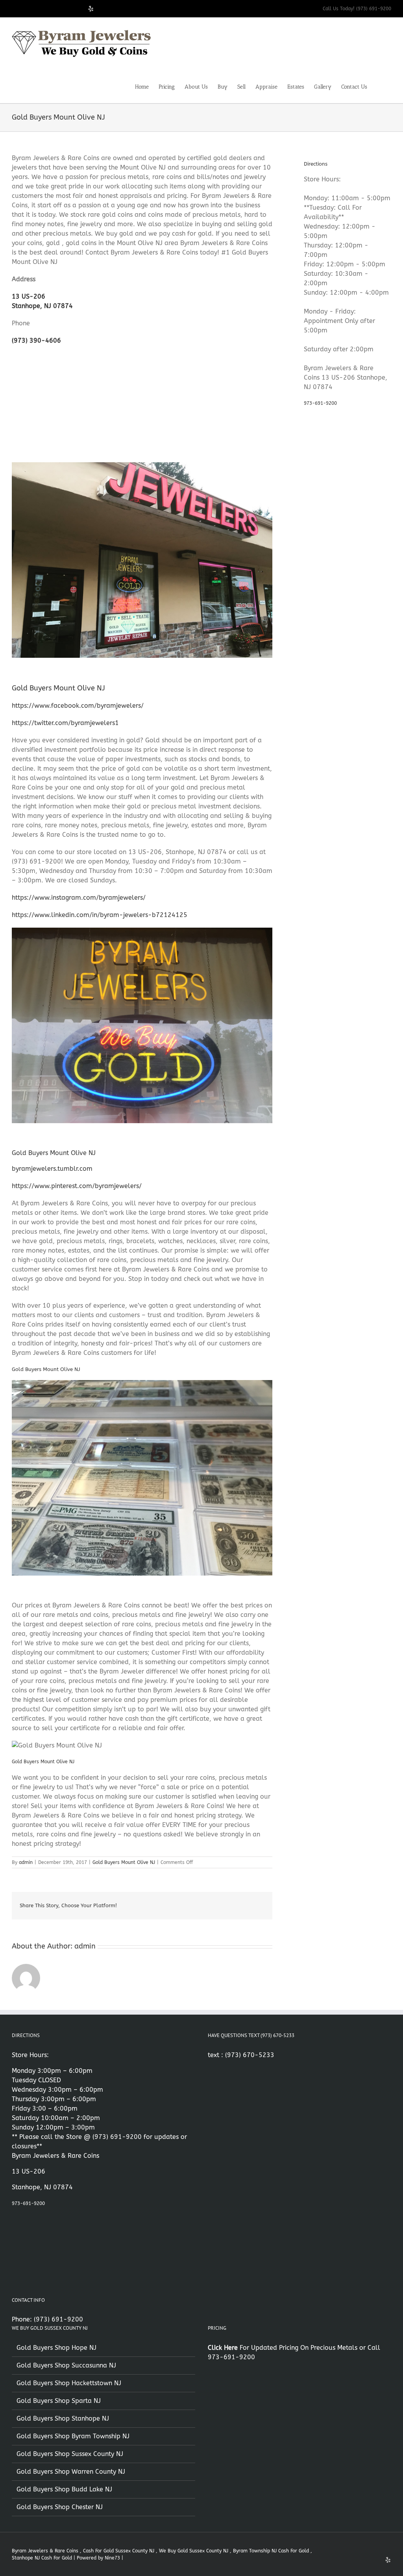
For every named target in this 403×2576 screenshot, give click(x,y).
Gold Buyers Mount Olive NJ (124, 1862)
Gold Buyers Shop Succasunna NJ (66, 2365)
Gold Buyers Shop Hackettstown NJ (69, 2383)
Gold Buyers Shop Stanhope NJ (63, 2418)
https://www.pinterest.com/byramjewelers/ (77, 1186)
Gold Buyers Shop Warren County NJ (71, 2472)
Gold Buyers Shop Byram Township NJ (73, 2436)
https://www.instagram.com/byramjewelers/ (79, 898)
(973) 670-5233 (250, 2055)
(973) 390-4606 (36, 340)
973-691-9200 (320, 403)
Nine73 (112, 2558)
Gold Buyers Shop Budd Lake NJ (64, 2489)
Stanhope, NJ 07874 (42, 306)
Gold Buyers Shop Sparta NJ (59, 2401)
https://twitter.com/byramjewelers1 (65, 723)
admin (26, 1862)
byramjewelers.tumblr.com (52, 1169)
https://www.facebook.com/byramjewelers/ (78, 706)
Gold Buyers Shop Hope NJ (56, 2348)
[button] (379, 86)
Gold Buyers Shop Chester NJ (60, 2507)
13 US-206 (29, 296)
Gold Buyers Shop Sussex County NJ (70, 2454)
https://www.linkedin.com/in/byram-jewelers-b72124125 (100, 915)
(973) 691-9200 (117, 2137)
